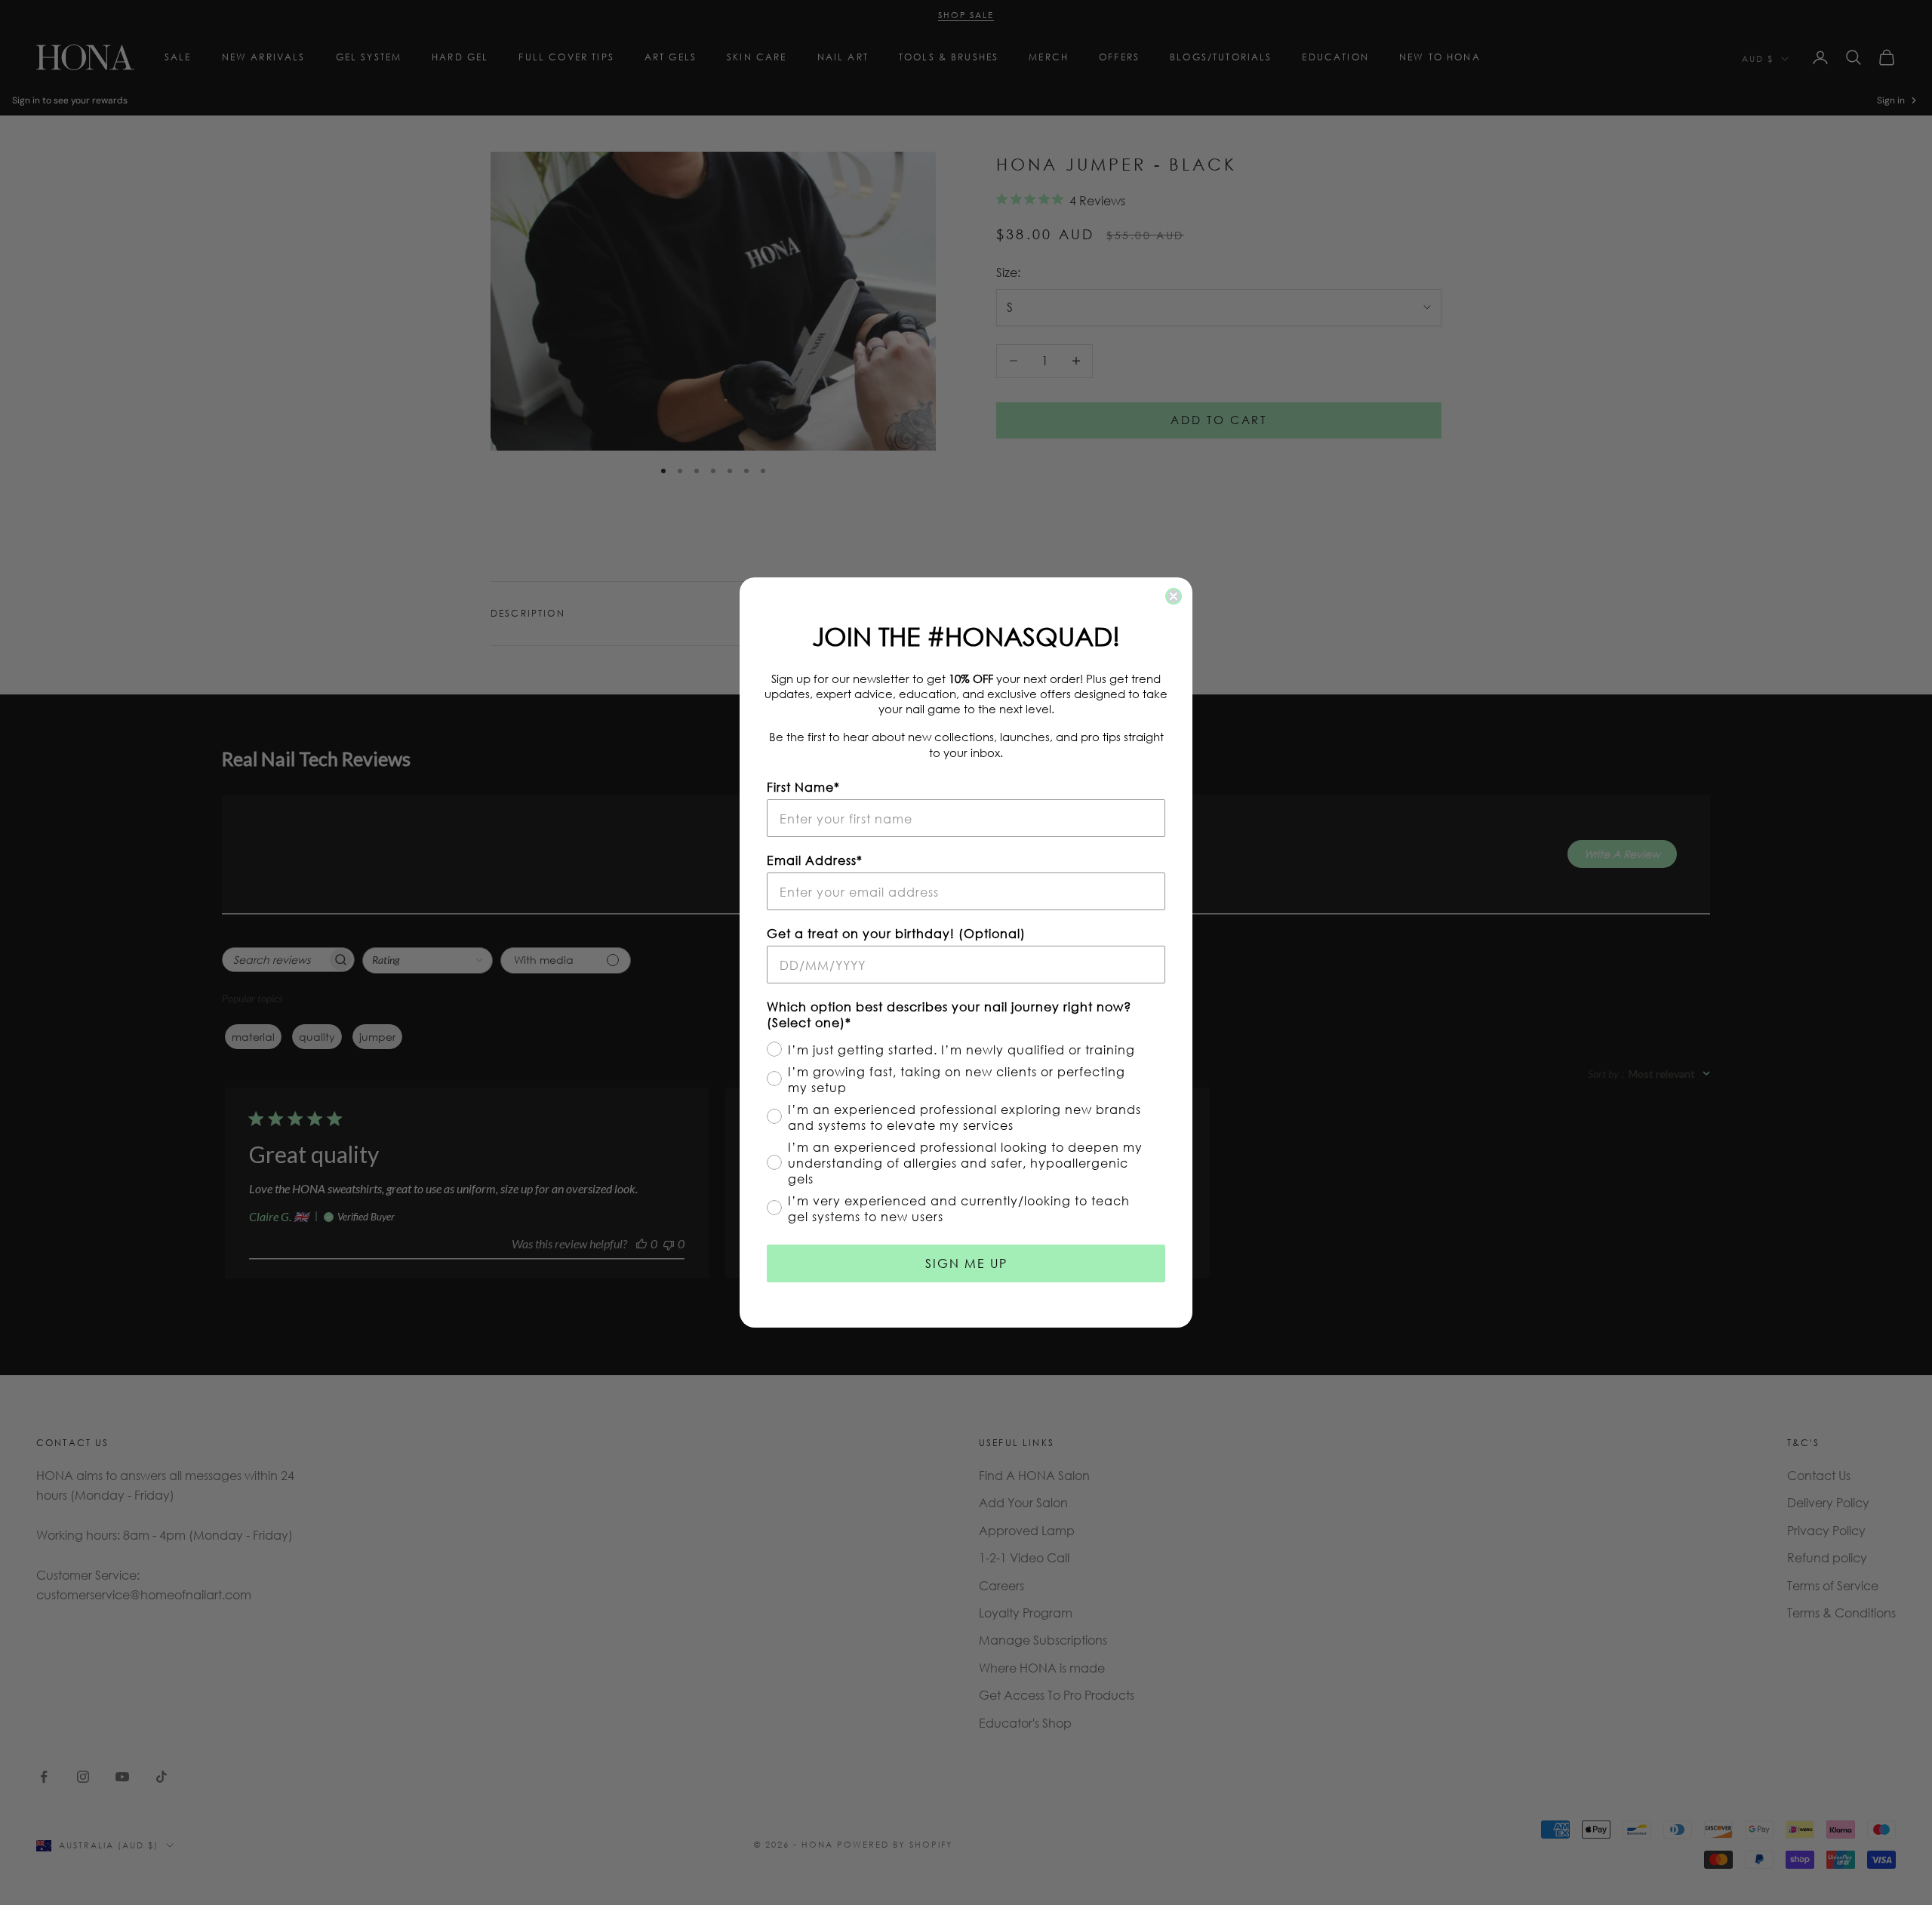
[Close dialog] (1174, 596)
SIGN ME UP (966, 1263)
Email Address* (815, 860)
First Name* (803, 787)
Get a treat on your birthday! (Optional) (896, 933)
